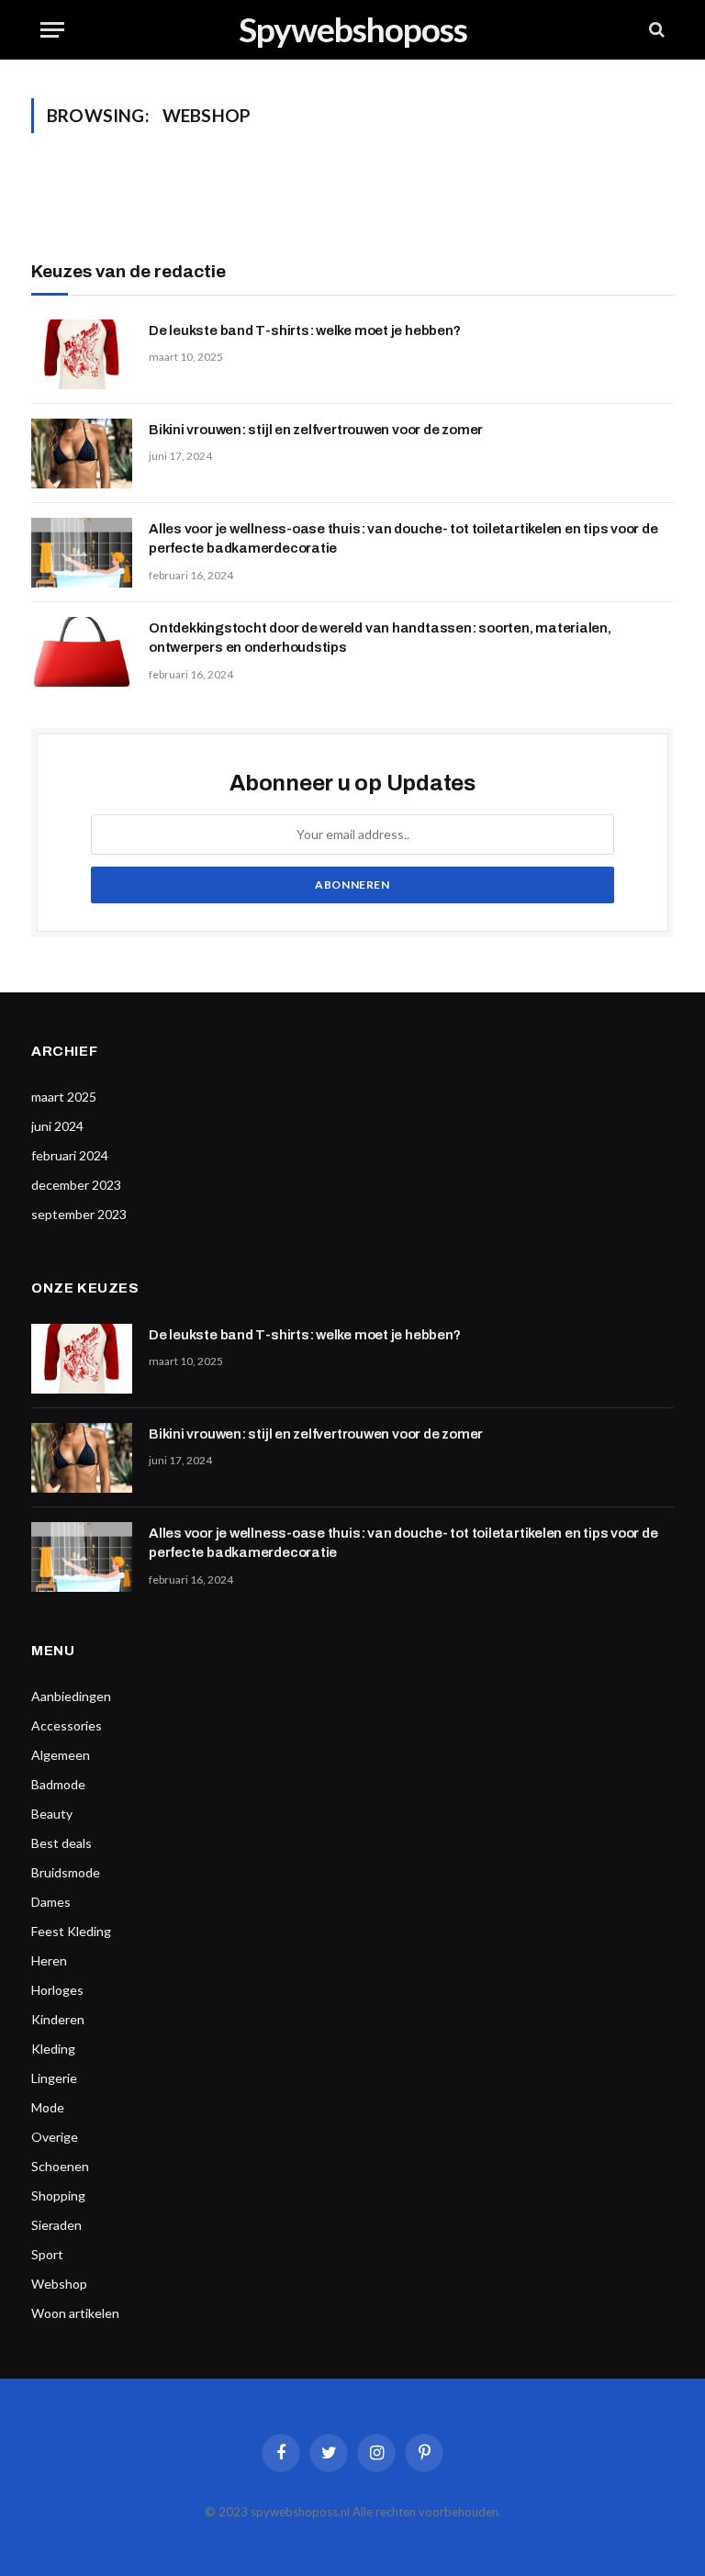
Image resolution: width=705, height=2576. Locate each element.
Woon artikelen (75, 2313)
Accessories (67, 1725)
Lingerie (54, 2078)
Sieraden (56, 2225)
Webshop (59, 2284)
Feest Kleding (71, 1931)
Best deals (62, 1843)
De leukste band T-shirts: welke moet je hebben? (304, 330)
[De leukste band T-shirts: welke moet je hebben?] (82, 354)
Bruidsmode (66, 1872)
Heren (49, 1960)
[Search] (655, 30)
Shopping (58, 2195)
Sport (47, 2254)
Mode (48, 2107)
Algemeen (61, 1755)
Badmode (58, 1784)
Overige (55, 2137)
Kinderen (58, 2019)
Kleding (53, 2049)
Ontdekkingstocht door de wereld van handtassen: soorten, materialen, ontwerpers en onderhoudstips (380, 638)
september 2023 (79, 1214)
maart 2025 (64, 1097)
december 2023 (76, 1185)
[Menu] (52, 30)
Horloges (57, 1990)
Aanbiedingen (71, 1696)
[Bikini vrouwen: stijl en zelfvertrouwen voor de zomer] (82, 454)
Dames (51, 1902)
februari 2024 (70, 1155)
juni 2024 (57, 1126)
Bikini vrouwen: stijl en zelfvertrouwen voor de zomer (316, 430)
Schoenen (60, 2166)
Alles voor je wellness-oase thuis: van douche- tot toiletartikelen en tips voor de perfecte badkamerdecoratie (403, 538)
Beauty (52, 1814)
